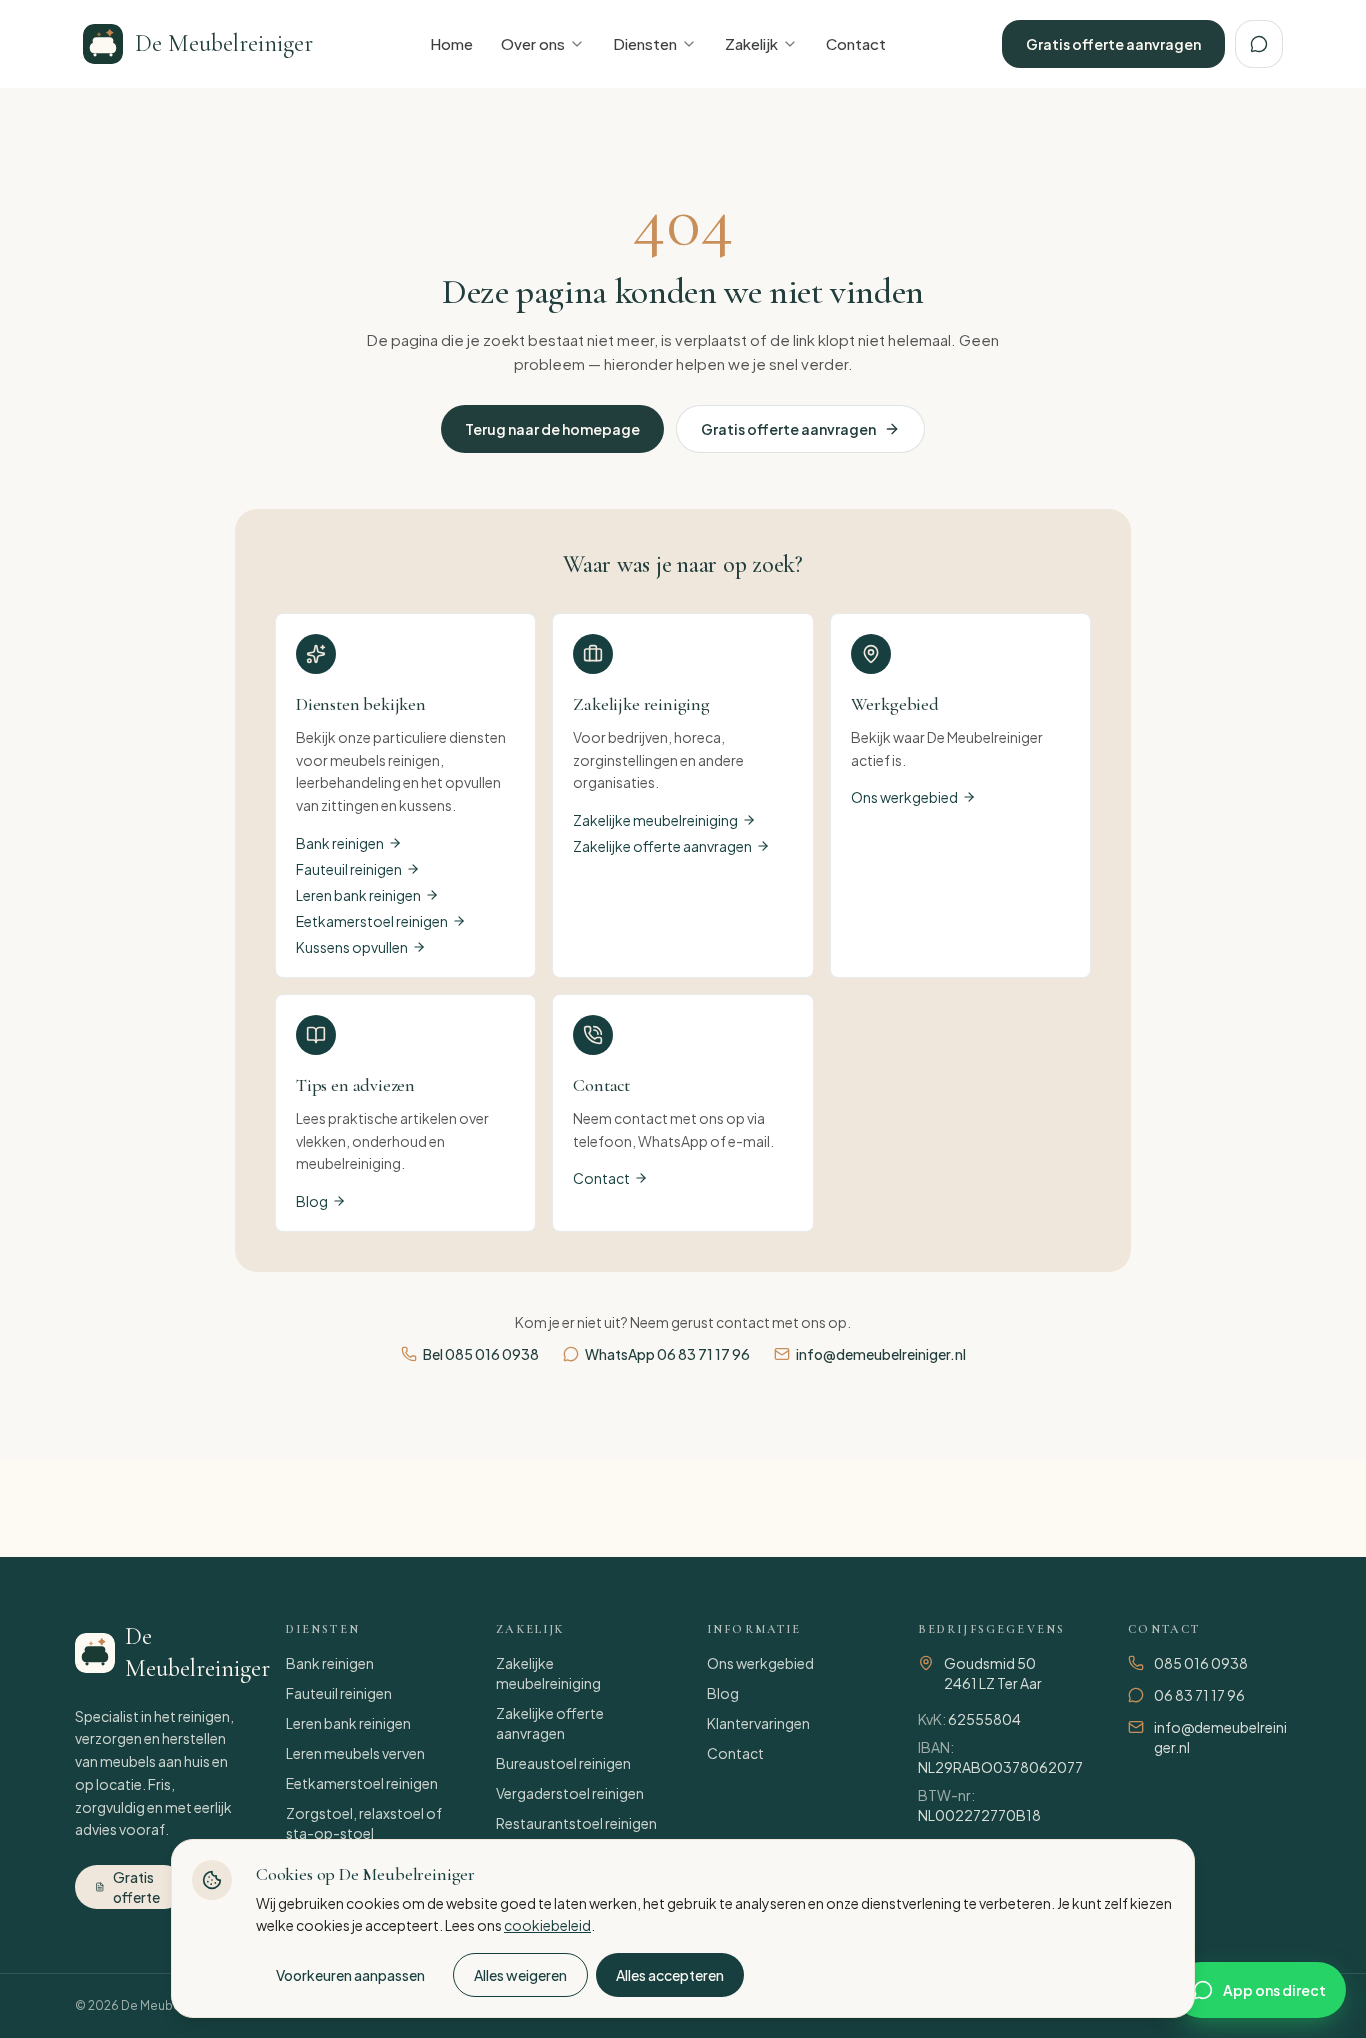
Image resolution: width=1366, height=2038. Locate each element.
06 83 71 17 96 (1199, 1695)
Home (451, 43)
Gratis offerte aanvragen (1113, 44)
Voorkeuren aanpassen (350, 1975)
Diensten (645, 43)
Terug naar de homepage (552, 429)
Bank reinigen (340, 843)
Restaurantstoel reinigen (576, 1823)
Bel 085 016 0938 (481, 1354)
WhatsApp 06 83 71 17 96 (667, 1354)
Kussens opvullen (352, 947)
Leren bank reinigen (358, 895)
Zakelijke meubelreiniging (655, 820)
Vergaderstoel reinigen (570, 1793)
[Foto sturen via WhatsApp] (1259, 44)
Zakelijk (751, 43)
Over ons (533, 43)
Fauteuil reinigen (349, 869)
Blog (312, 1201)
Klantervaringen (758, 1723)
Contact (856, 43)
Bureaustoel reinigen (563, 1763)
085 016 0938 (1201, 1663)
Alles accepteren (670, 1975)
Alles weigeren (520, 1975)
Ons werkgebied (904, 797)
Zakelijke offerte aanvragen (662, 846)
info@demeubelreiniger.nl (881, 1354)
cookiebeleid (547, 1925)
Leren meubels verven (355, 1753)
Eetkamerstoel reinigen (372, 921)
